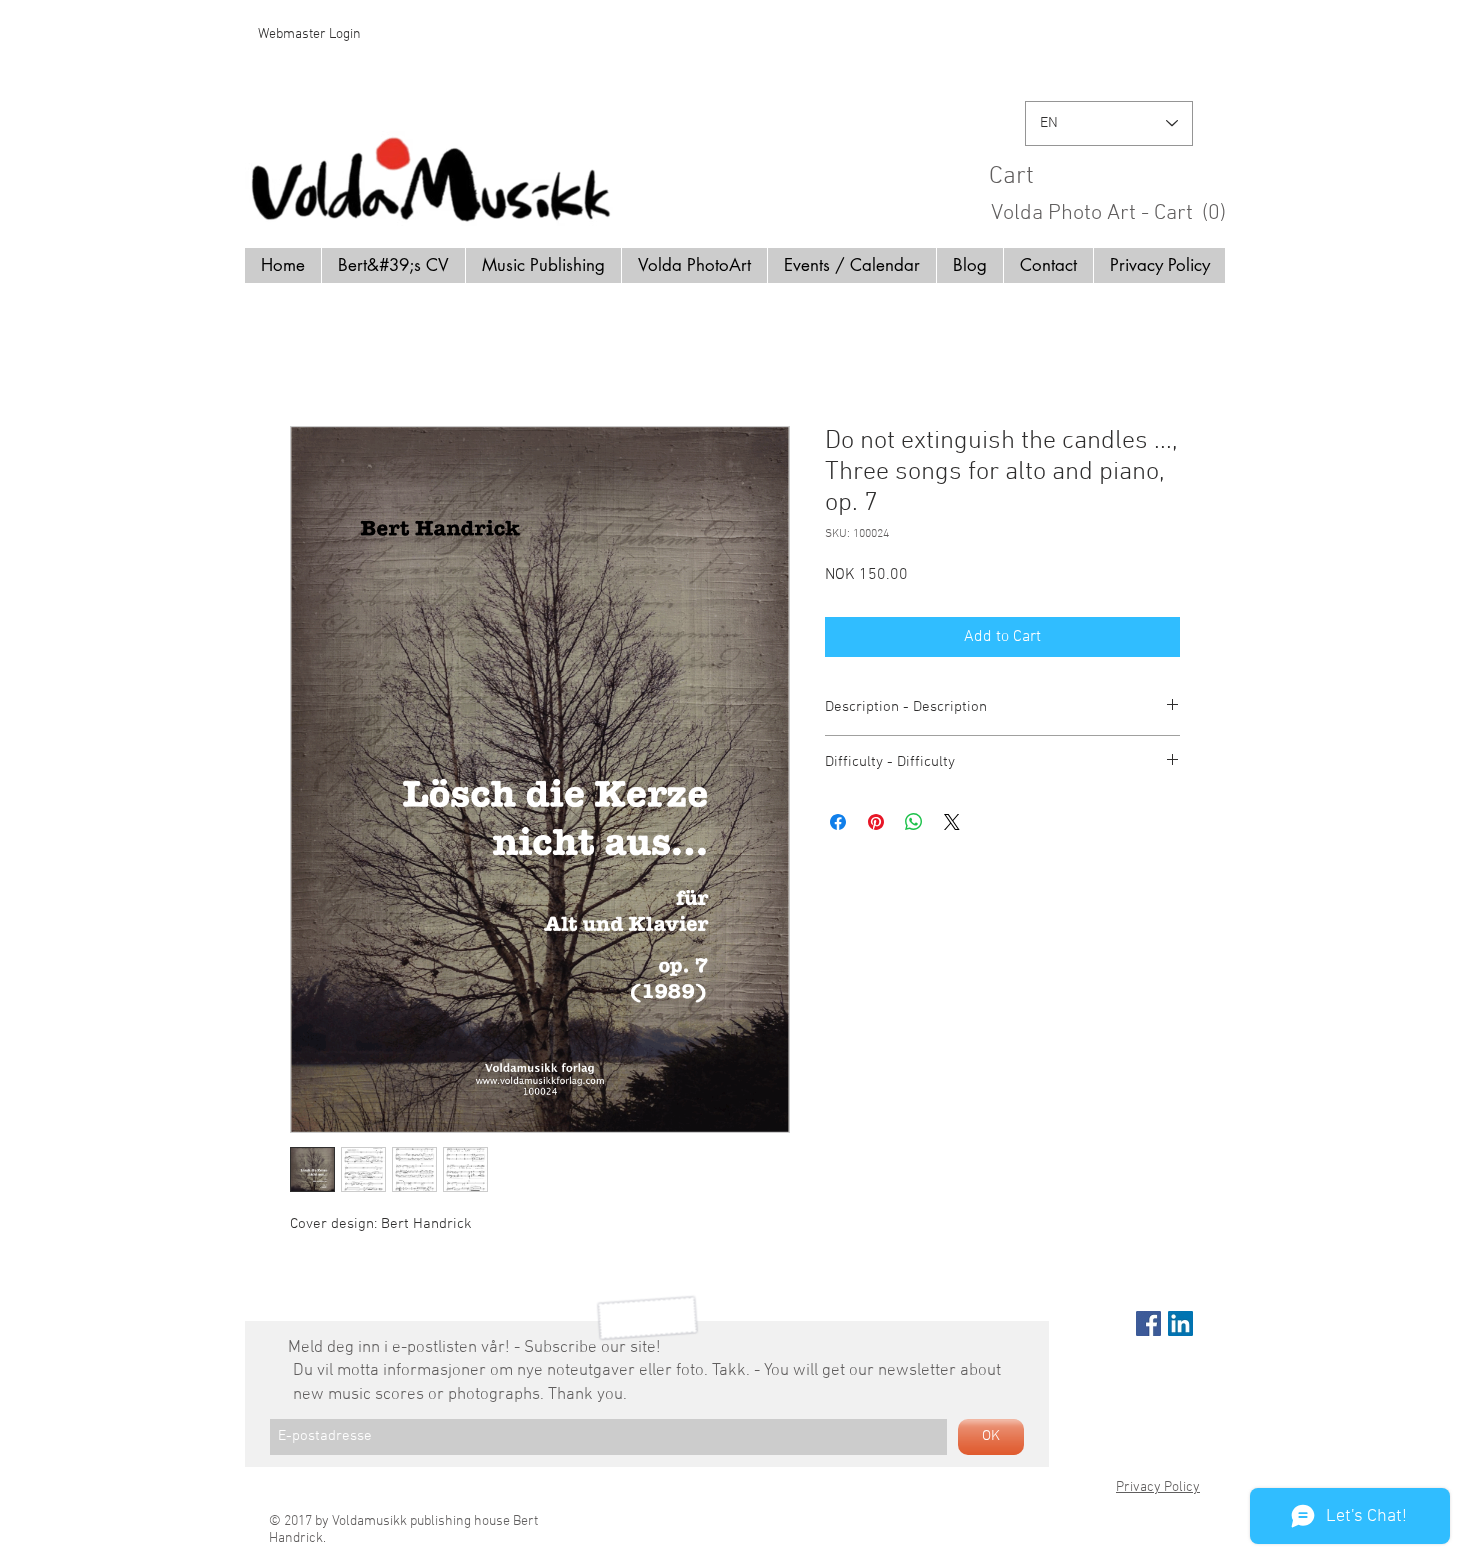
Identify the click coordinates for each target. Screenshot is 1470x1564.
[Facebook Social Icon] (1148, 1323)
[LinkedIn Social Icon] (1180, 1323)
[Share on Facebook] (838, 822)
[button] (1116, 174)
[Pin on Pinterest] (876, 822)
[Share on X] (952, 822)
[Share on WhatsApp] (914, 822)
